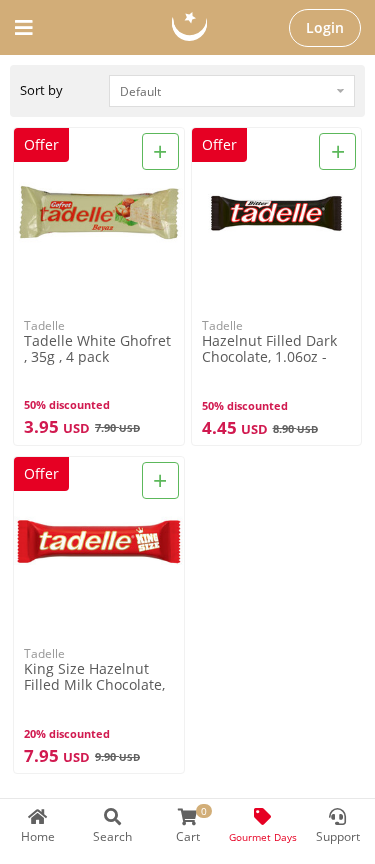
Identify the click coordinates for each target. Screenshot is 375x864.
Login (325, 27)
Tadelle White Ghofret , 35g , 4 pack (97, 349)
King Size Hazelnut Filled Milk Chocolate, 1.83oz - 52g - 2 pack (94, 677)
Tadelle (44, 325)
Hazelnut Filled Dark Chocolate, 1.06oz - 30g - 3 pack (269, 349)
